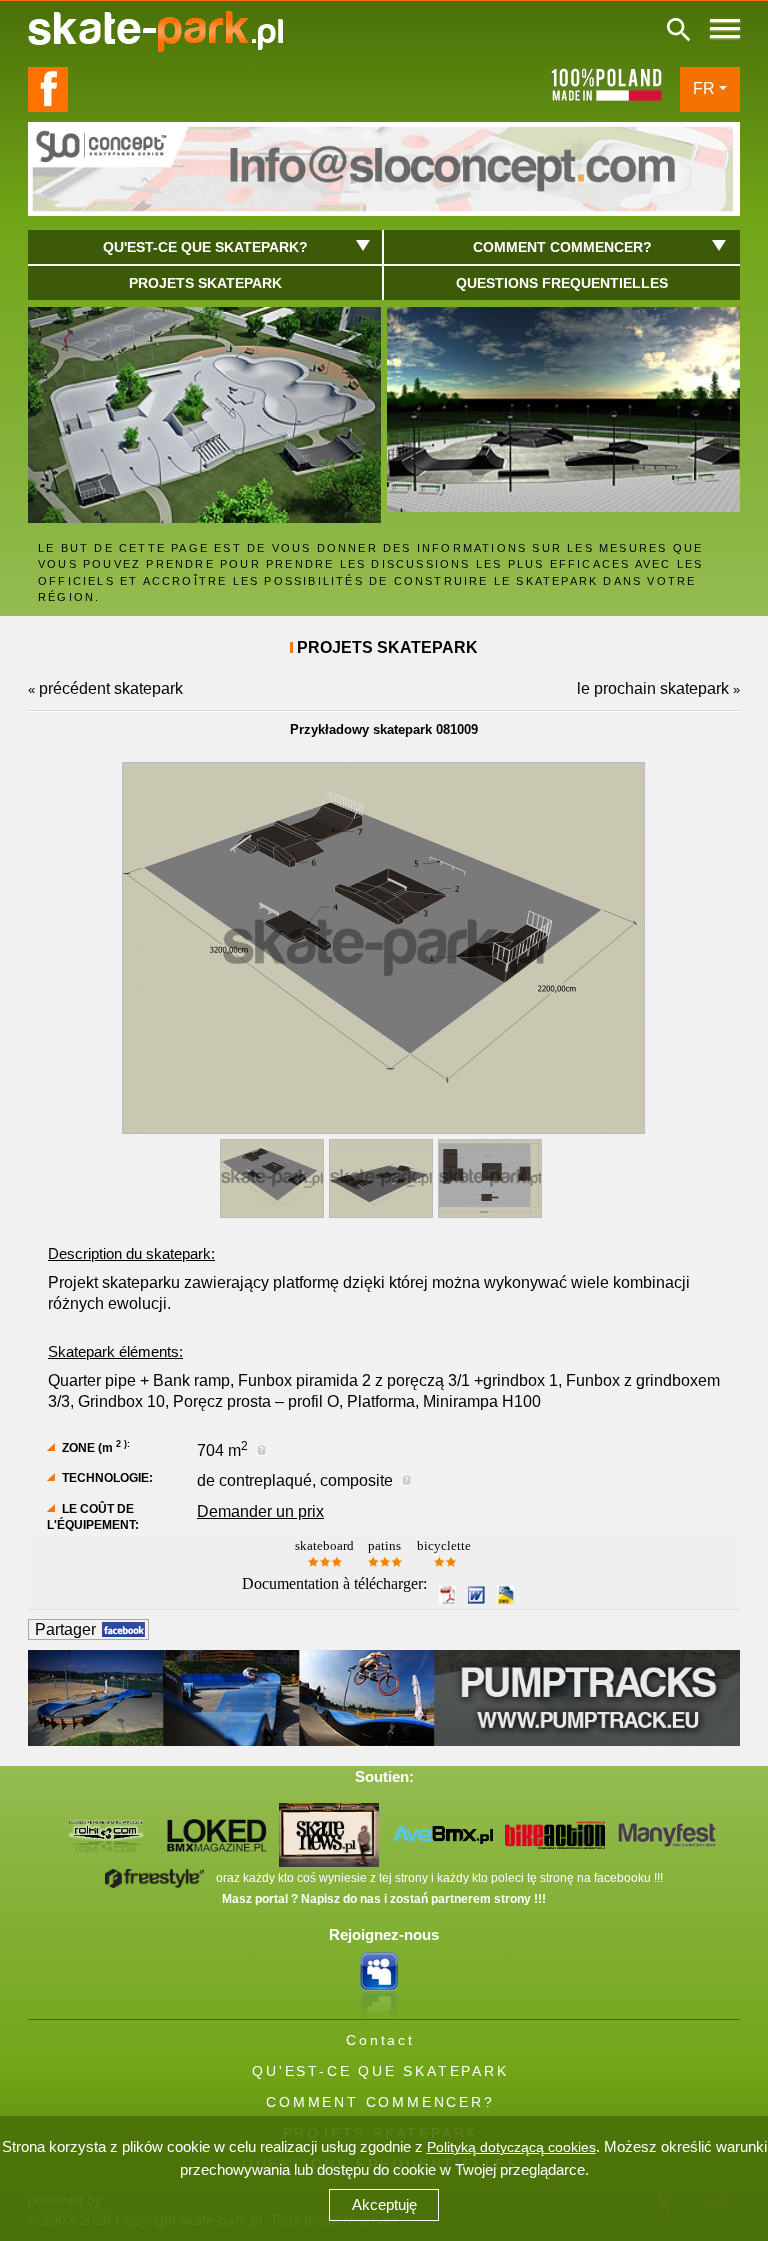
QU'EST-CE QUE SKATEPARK (380, 2071)
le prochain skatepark (653, 688)
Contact (380, 2040)
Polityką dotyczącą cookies (511, 2147)
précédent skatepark (111, 688)
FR (704, 88)
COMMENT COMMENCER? (380, 2102)
